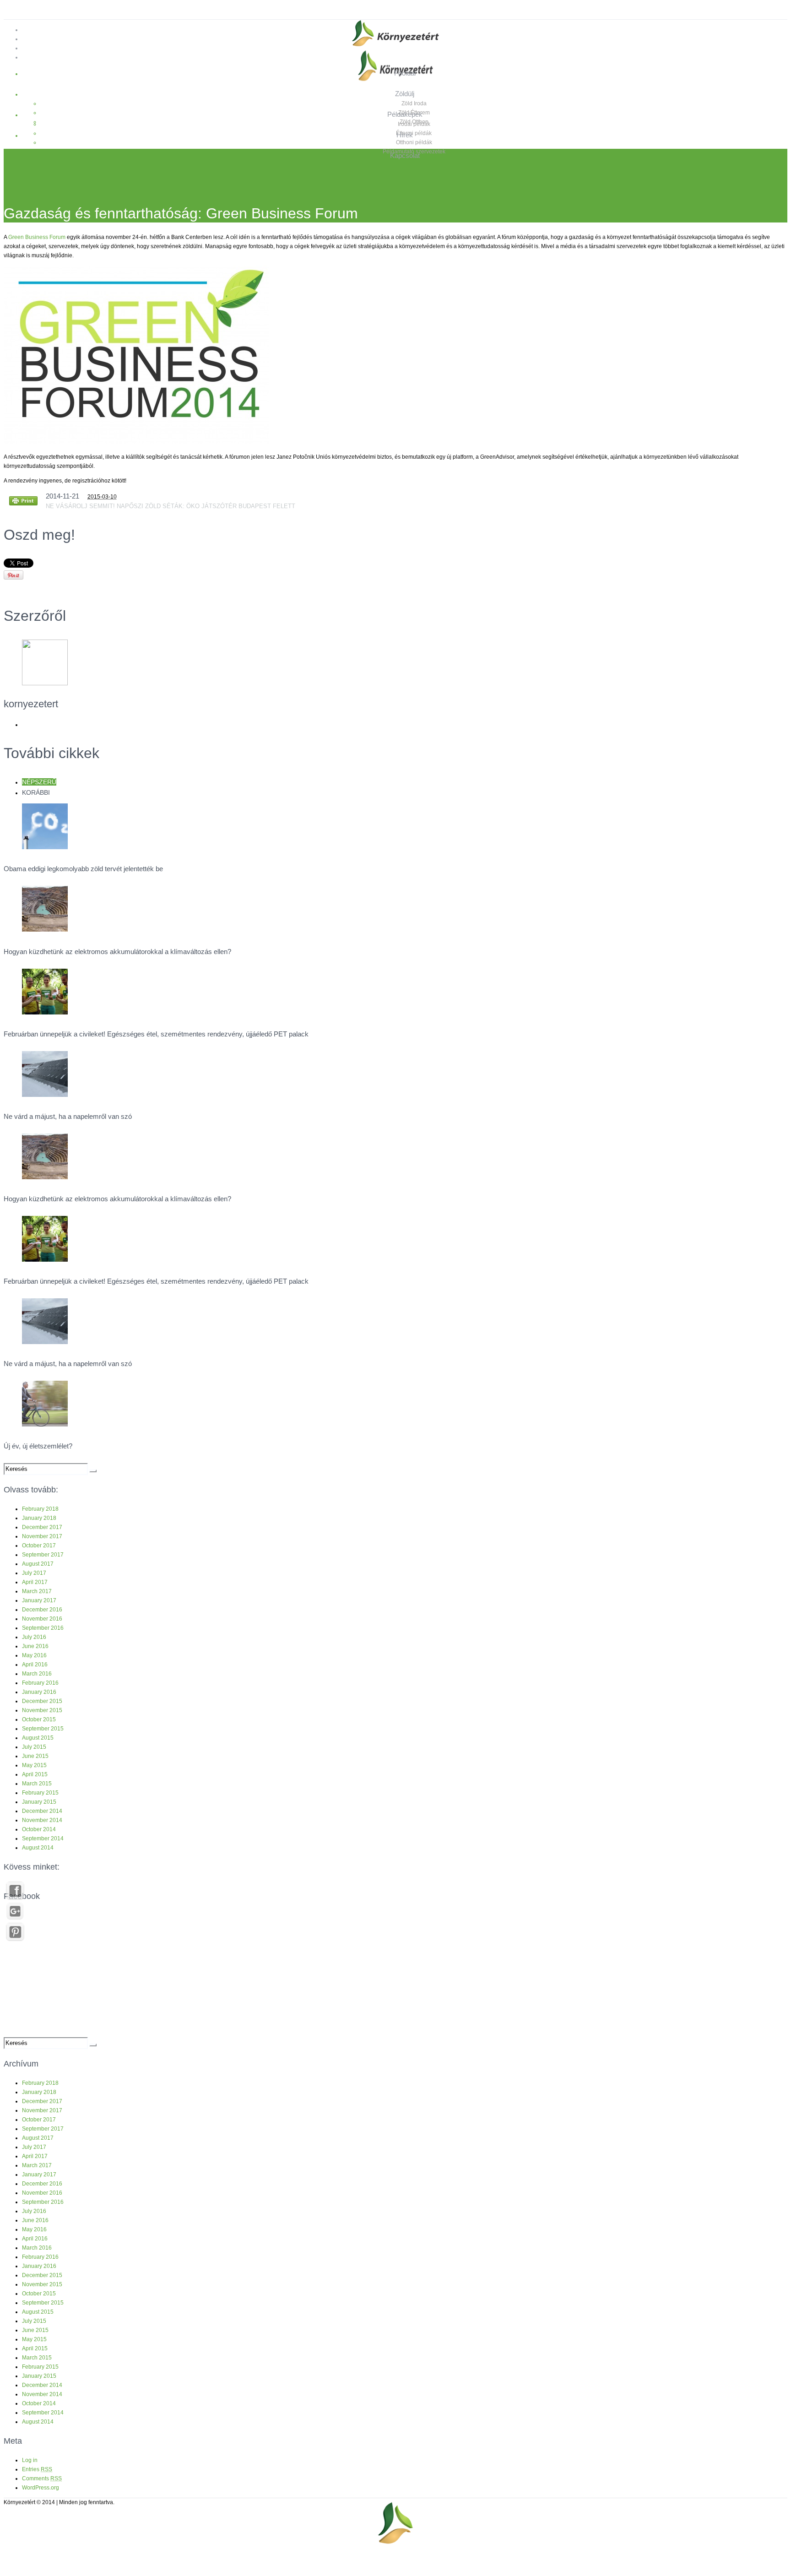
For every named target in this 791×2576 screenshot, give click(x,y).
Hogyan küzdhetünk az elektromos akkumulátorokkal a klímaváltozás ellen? (117, 952)
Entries (37, 2469)
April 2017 (35, 1582)
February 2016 (40, 1683)
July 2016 (34, 1637)
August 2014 (38, 1848)
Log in (30, 2460)
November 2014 (42, 1820)
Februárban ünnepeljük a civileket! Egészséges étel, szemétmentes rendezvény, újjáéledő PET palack (156, 1034)
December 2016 (42, 1610)
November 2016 (42, 1619)
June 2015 (35, 1756)
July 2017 (34, 1573)
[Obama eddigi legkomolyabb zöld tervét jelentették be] (45, 847)
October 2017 (39, 1546)
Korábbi (36, 792)
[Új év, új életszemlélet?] (45, 1425)
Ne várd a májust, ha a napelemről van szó (68, 1116)
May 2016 (34, 1655)
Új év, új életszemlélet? (38, 1446)
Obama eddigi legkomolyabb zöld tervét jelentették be (83, 869)
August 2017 (38, 1564)
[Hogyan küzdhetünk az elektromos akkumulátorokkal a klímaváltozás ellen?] (45, 930)
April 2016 (35, 1665)
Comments (42, 2478)
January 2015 (39, 1802)
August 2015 (38, 1738)
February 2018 (40, 1509)
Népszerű (39, 782)
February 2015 (40, 1793)
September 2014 (43, 1838)
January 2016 (39, 1692)
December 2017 (42, 1527)
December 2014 (42, 1811)
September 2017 (43, 1555)
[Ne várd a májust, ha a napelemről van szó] (45, 1095)
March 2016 (37, 1674)
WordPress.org (41, 2488)
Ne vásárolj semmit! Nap (87, 506)
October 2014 (39, 1829)
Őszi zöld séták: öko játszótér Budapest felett (212, 506)
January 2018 (39, 1518)
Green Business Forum (37, 237)
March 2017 (37, 1591)
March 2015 (37, 1784)
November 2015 (42, 1710)
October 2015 (39, 1719)
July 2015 (34, 1747)
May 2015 (34, 1765)
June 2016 (35, 1646)
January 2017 (39, 1600)
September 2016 (43, 1628)
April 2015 (35, 1774)
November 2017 (42, 1536)
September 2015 (43, 1729)
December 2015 (42, 1701)
